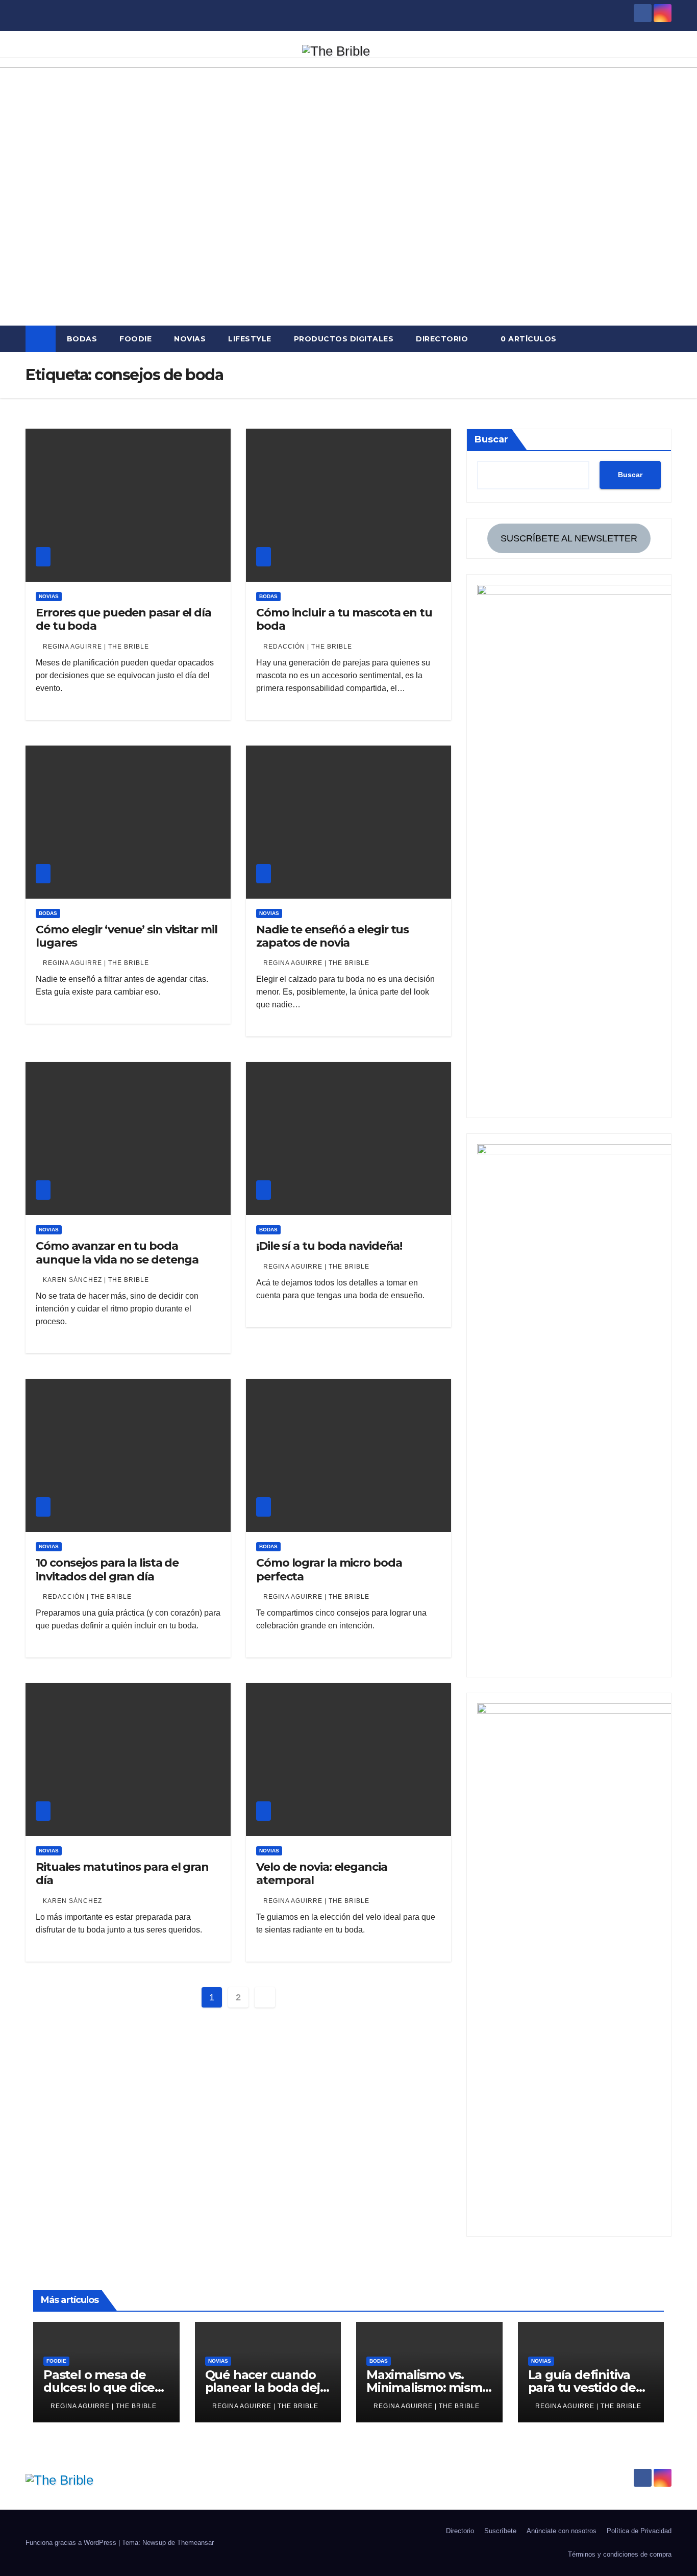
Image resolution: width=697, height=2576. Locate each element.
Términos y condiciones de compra (620, 2554)
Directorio (442, 339)
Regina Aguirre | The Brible (96, 647)
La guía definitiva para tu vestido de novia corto (582, 2387)
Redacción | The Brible (308, 647)
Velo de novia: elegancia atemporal (322, 1874)
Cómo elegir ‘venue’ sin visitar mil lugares (127, 936)
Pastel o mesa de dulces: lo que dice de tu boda (99, 2387)
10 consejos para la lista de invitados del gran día (107, 1569)
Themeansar (195, 2543)
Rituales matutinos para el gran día (122, 1874)
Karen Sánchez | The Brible (96, 1280)
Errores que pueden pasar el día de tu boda (123, 619)
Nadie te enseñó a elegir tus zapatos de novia (332, 936)
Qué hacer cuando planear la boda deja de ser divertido (266, 2387)
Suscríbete (500, 2531)
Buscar (491, 439)
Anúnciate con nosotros (562, 2531)
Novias (190, 339)
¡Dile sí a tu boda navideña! (329, 1246)
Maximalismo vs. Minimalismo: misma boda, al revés (428, 2387)
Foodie (135, 339)
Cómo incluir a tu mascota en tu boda (344, 619)
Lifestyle (250, 339)
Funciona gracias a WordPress (72, 2543)
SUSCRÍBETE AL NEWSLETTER (569, 538)
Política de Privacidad (639, 2531)
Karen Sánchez (72, 1901)
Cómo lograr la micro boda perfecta (329, 1569)
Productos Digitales (344, 339)
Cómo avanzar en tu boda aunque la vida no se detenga (117, 1253)
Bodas (82, 339)
